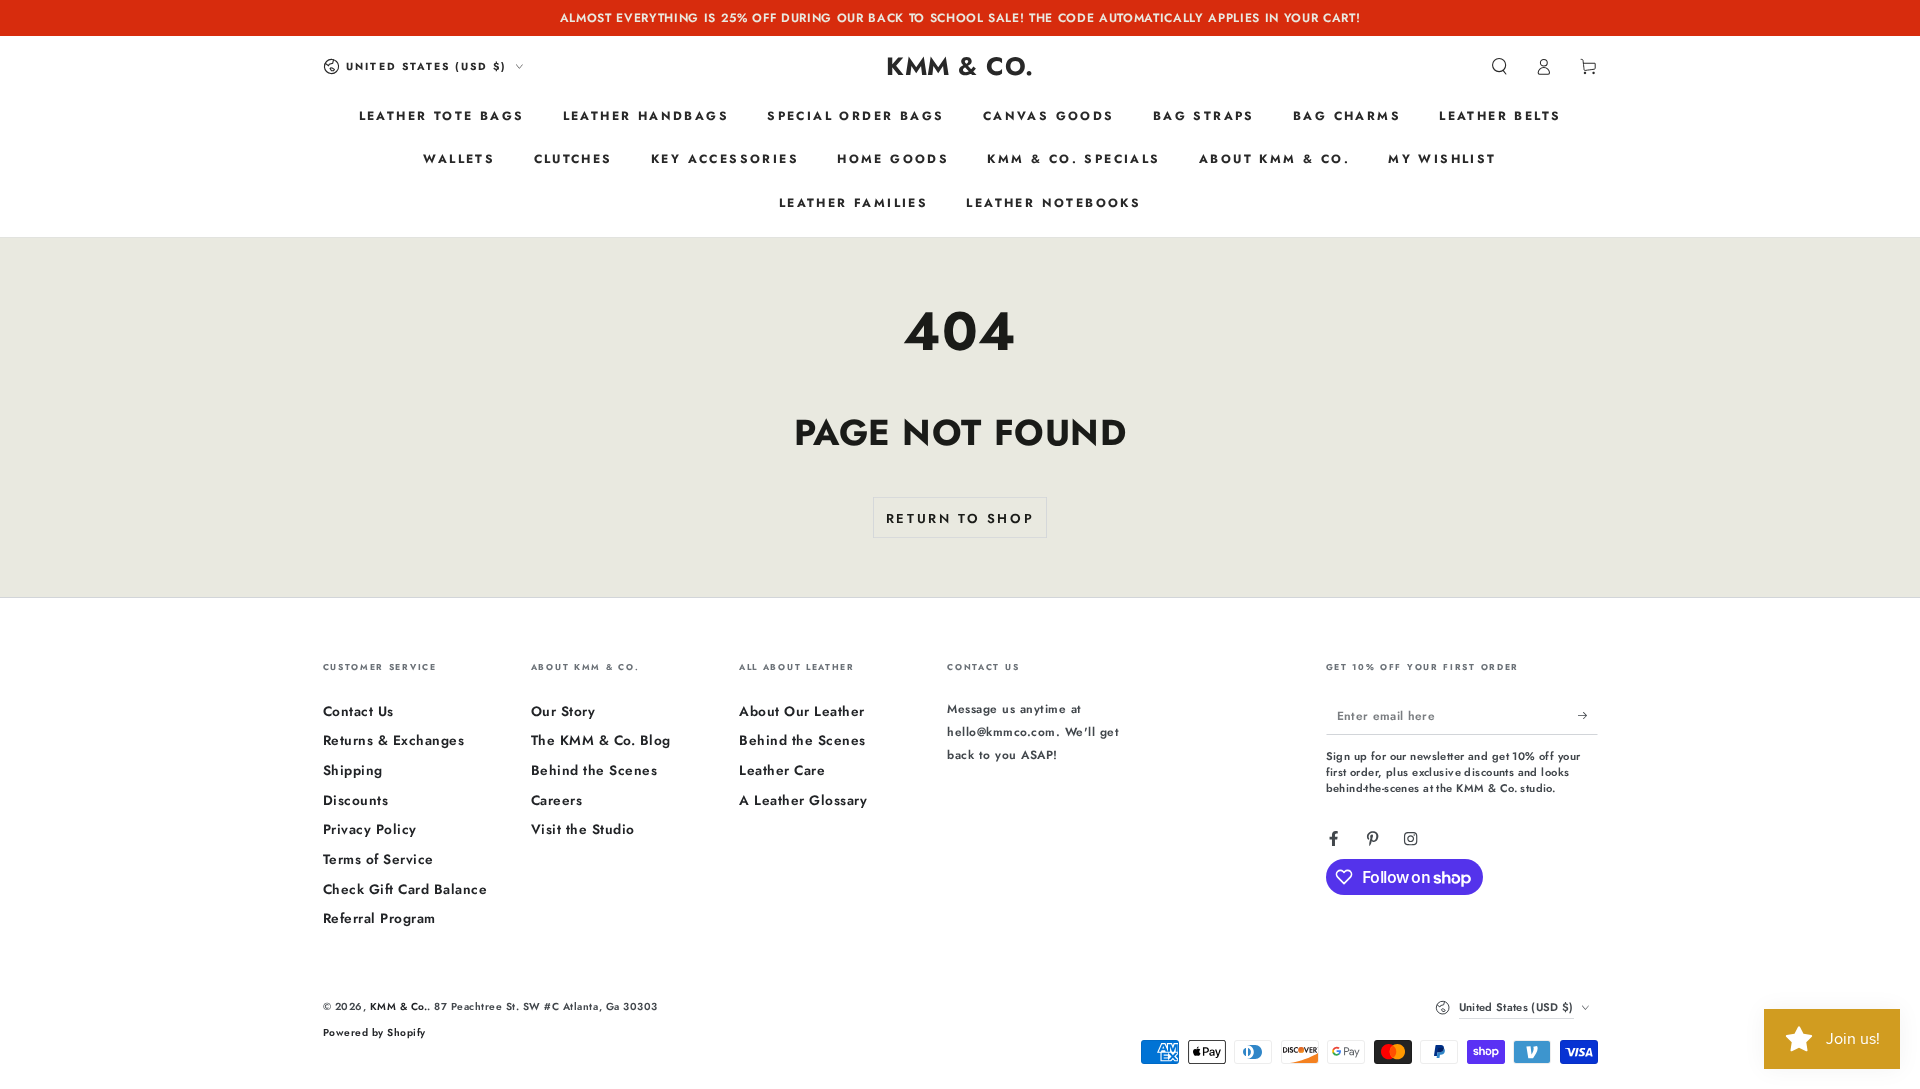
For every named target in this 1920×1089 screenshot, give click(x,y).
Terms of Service (378, 859)
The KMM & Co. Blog (601, 740)
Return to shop (960, 518)
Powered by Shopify (374, 1032)
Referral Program (379, 918)
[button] (1500, 66)
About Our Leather (802, 711)
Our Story (563, 711)
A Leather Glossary (803, 800)
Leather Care (782, 770)
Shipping (353, 770)
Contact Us (358, 711)
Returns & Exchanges (394, 740)
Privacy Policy (370, 829)
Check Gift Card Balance (405, 889)
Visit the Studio (583, 829)
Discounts (356, 800)
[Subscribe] (1588, 715)
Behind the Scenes (594, 770)
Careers (557, 800)
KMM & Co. (399, 1006)
